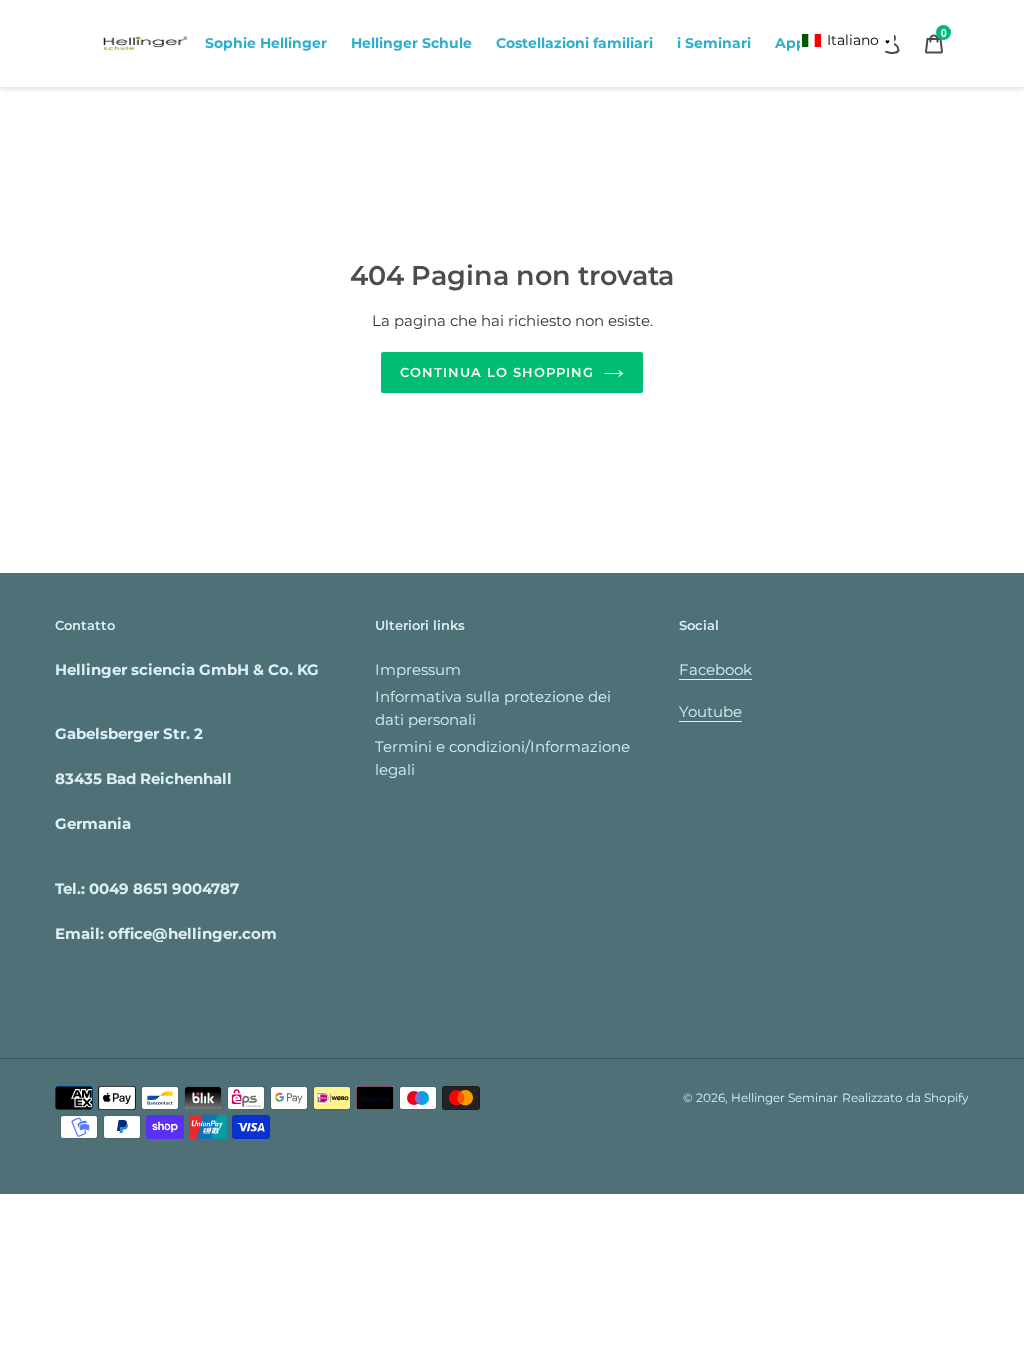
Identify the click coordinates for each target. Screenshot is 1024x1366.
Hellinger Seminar (784, 1097)
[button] (847, 40)
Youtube (710, 711)
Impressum (418, 669)
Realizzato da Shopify (905, 1097)
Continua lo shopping (497, 372)
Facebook (715, 669)
